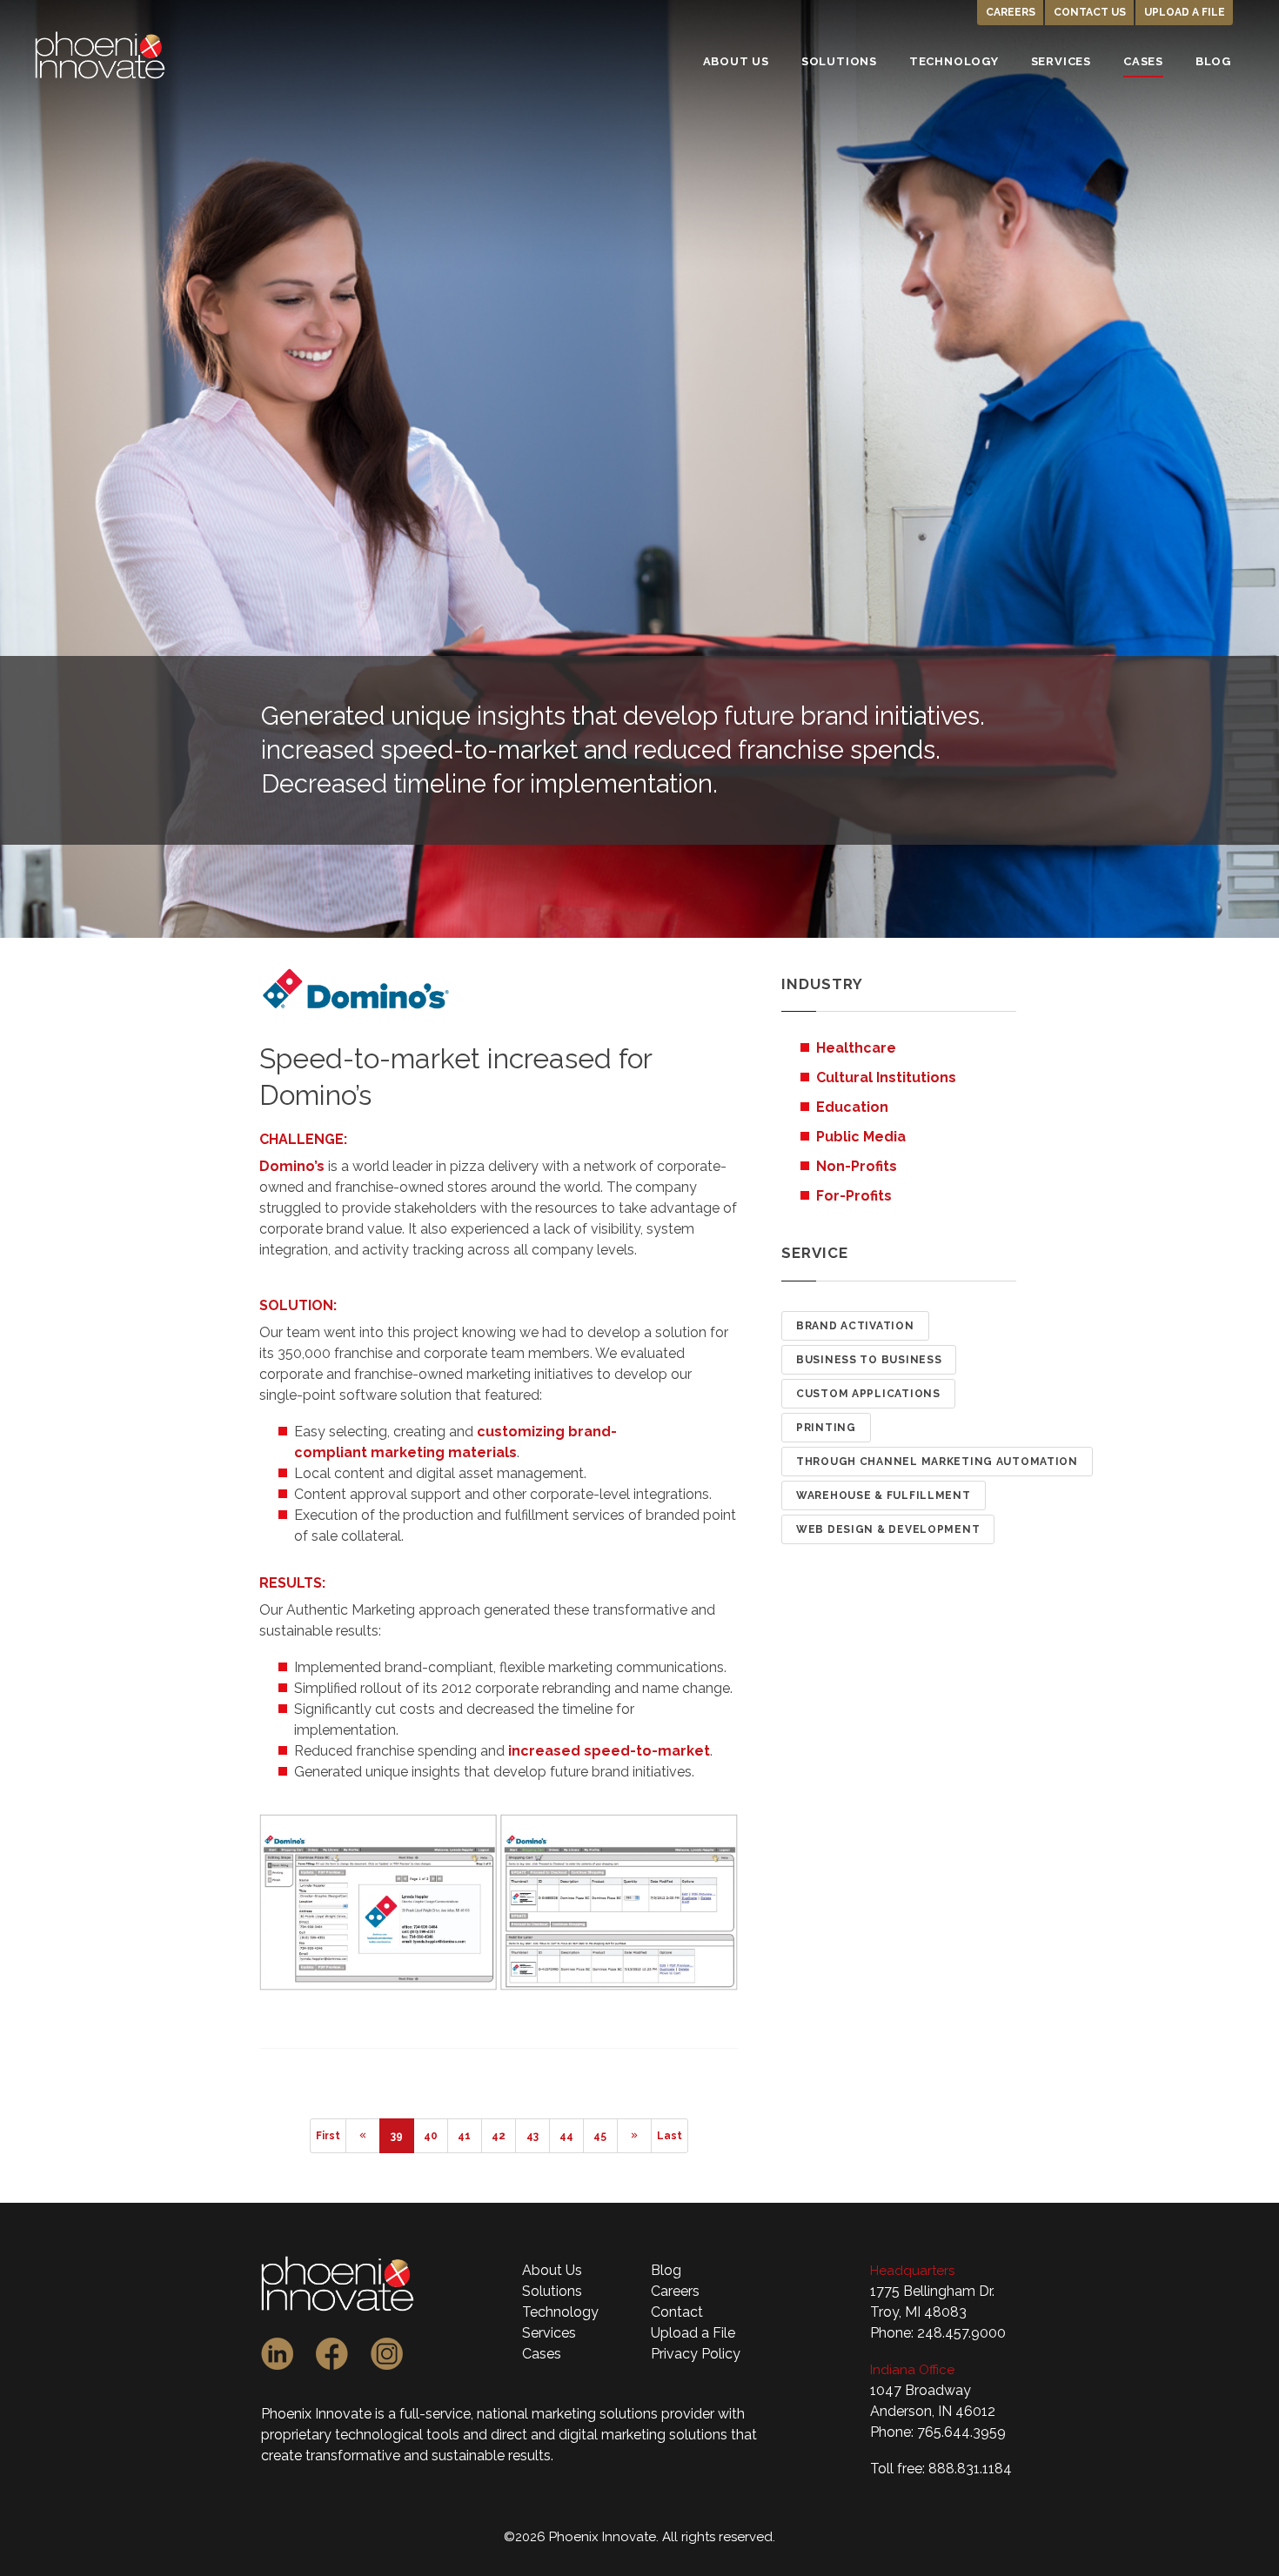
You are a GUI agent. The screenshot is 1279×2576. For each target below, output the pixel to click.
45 (600, 2136)
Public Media (861, 1137)
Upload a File (1185, 12)
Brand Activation (855, 1326)
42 (499, 2136)
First (328, 2136)
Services (549, 2333)
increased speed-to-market (609, 1751)
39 (397, 2136)
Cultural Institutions (886, 1077)
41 (464, 2136)
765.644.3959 (961, 2432)
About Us (552, 2270)
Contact (677, 2312)
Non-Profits (857, 1166)
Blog (666, 2270)
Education (852, 1107)
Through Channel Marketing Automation (937, 1462)
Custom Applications (868, 1394)
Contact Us (1090, 12)
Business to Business (869, 1360)
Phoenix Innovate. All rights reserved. (662, 2537)
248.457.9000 (961, 2333)
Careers (1011, 12)
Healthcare (856, 1048)
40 (431, 2136)
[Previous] (363, 2136)
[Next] (634, 2136)
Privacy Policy (696, 2354)
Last (670, 2136)
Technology (560, 2312)
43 (532, 2136)
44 (566, 2136)
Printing (826, 1428)
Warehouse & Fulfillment (884, 1495)
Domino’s (292, 1166)
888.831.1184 (970, 2469)
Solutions (552, 2291)
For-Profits (854, 1196)
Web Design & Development (888, 1529)
